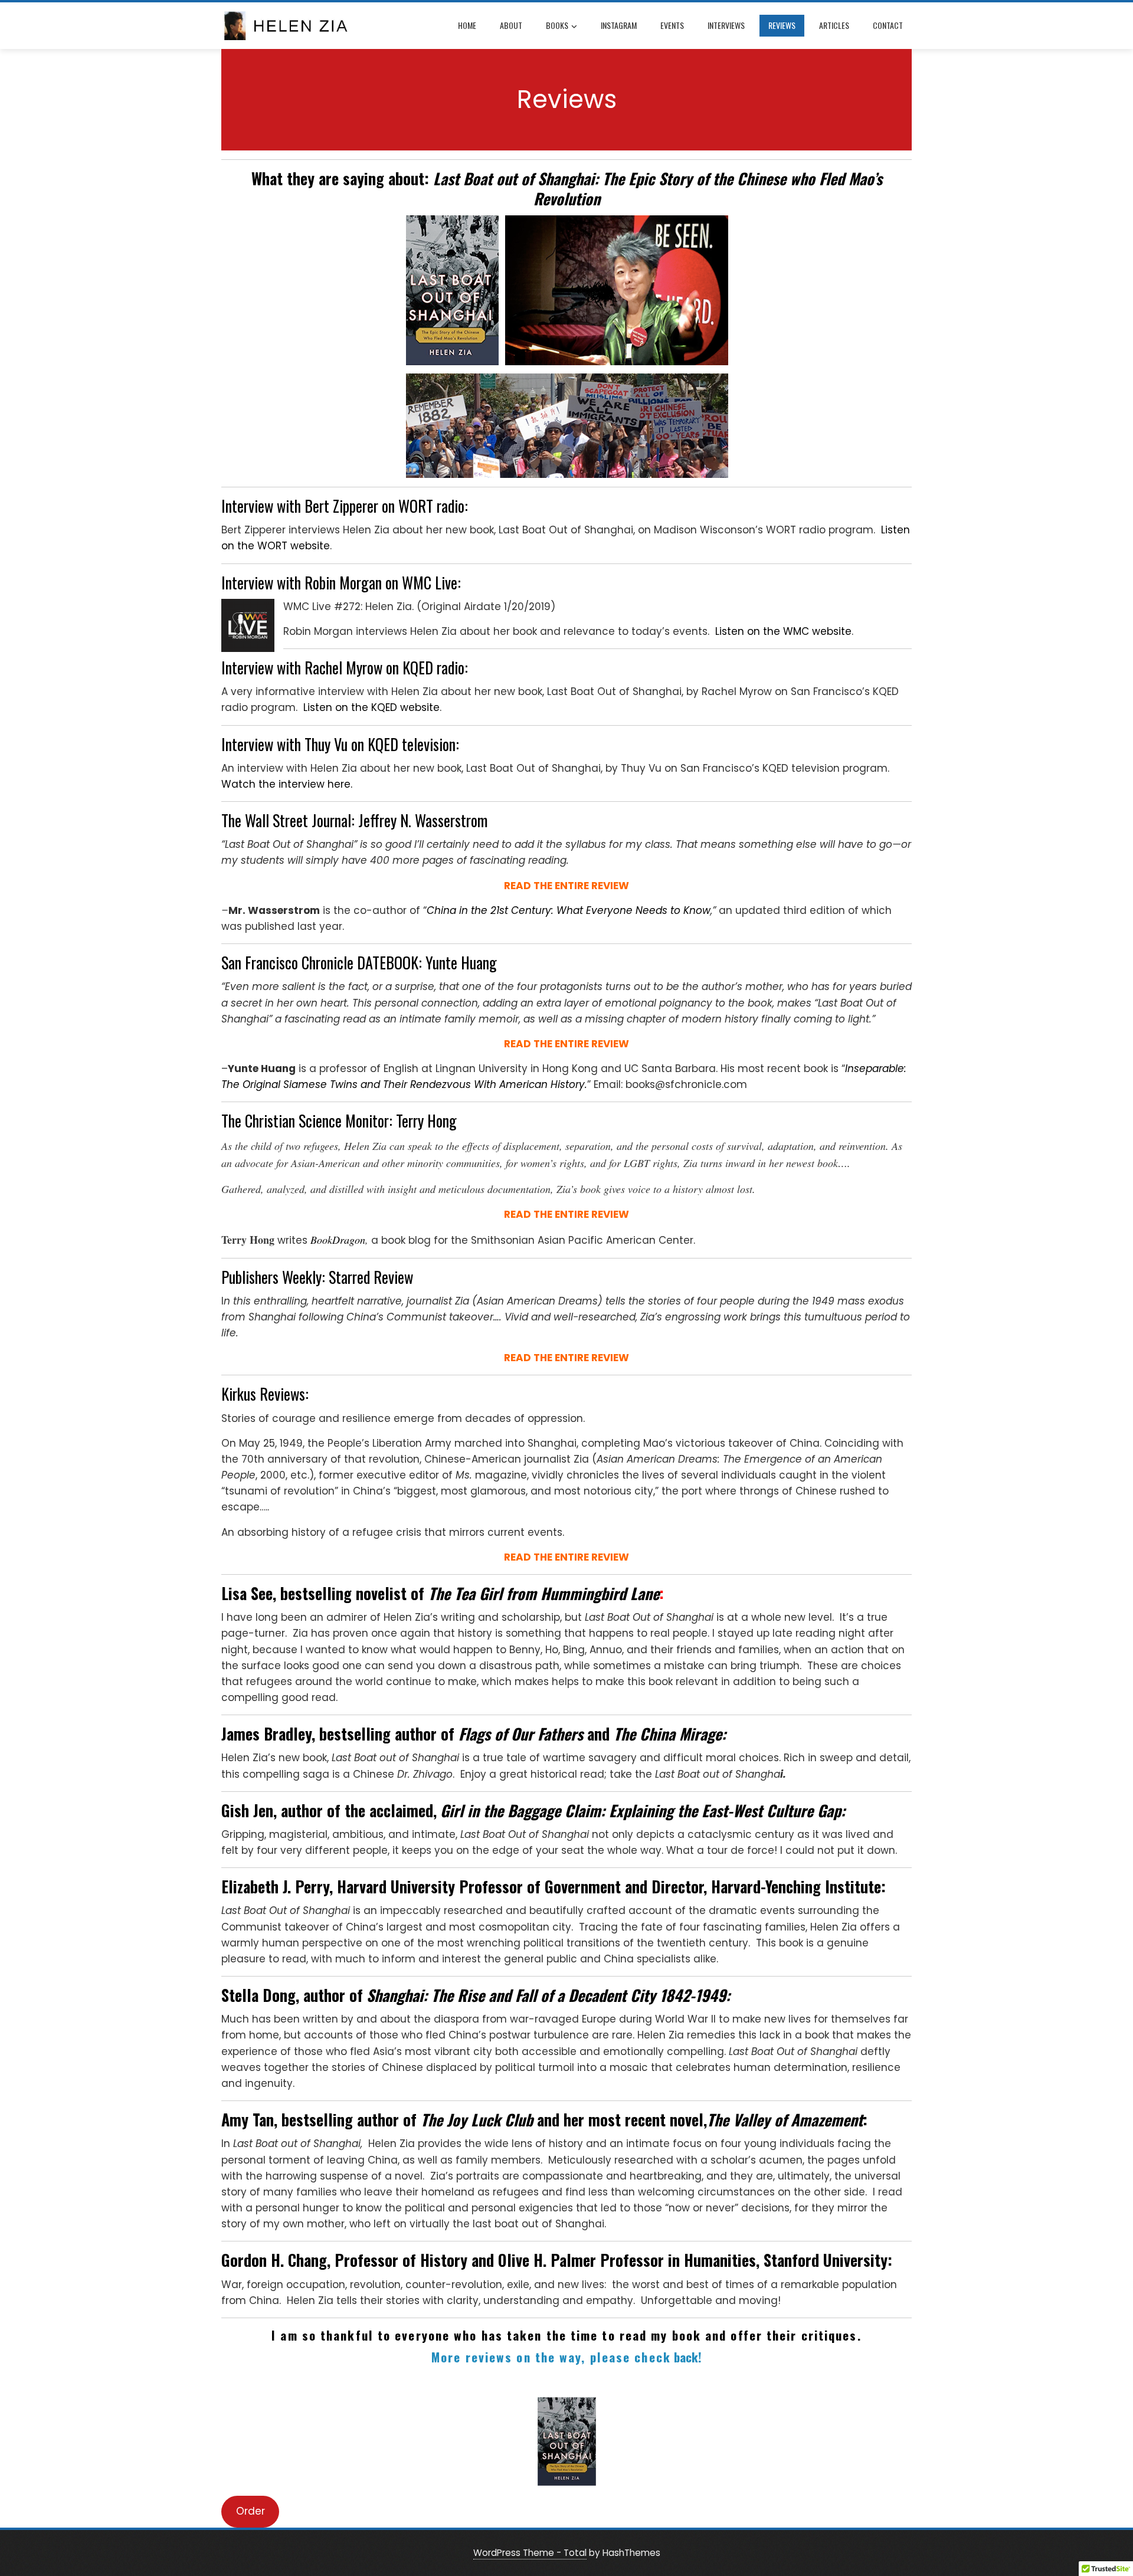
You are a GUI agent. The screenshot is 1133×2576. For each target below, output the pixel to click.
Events (672, 25)
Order (250, 2511)
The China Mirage (668, 1734)
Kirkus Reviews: (265, 1394)
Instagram (619, 25)
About (511, 25)
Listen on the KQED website (371, 707)
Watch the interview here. (287, 784)
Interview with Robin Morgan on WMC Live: (341, 583)
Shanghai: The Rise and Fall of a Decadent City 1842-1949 (546, 1995)
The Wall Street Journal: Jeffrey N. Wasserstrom (355, 820)
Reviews (782, 25)
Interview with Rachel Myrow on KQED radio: (345, 668)
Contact (888, 25)
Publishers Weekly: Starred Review (317, 1277)
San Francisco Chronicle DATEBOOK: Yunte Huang (359, 963)
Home (467, 25)
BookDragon (338, 1240)
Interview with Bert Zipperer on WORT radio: (345, 506)
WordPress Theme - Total (530, 2553)
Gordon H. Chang (274, 2260)
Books (557, 25)
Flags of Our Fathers (523, 1734)
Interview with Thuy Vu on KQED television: (340, 744)
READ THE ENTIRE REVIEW (566, 1044)
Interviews (726, 25)
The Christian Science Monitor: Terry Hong (339, 1121)
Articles (834, 25)
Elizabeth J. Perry (275, 1887)
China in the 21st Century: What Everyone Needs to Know (569, 910)
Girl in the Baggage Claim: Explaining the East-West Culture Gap (641, 1810)
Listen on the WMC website (783, 631)
